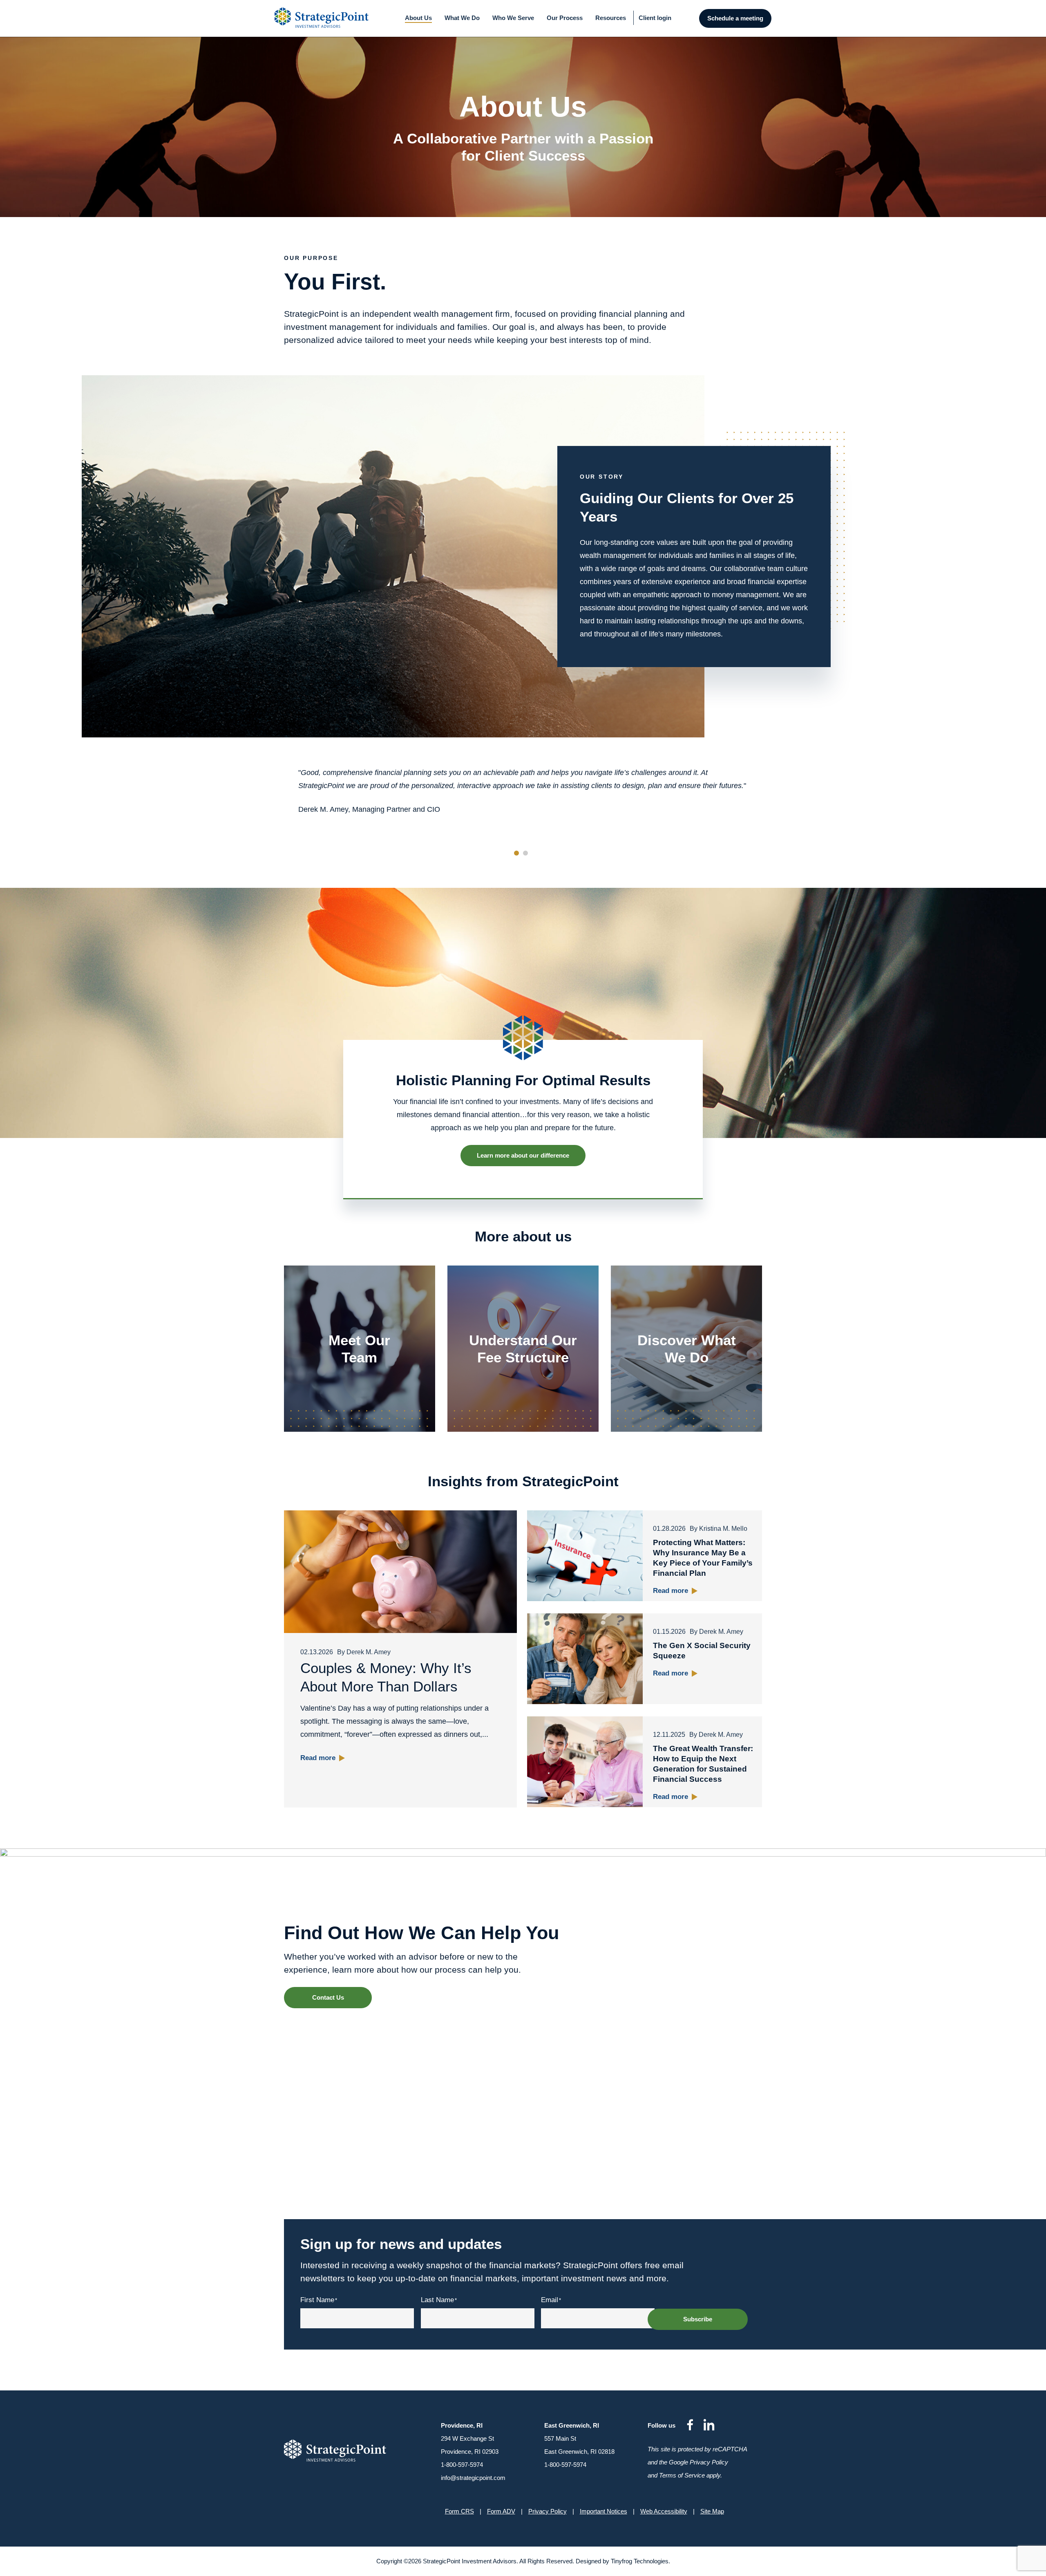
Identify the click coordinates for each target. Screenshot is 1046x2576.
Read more (318, 1758)
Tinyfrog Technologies (640, 2561)
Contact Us (328, 1997)
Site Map (712, 2511)
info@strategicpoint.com (473, 2478)
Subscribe (698, 2319)
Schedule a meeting (735, 18)
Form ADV (501, 2511)
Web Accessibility (664, 2511)
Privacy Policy (548, 2511)
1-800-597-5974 (462, 2465)
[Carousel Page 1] (516, 853)
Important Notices (603, 2511)
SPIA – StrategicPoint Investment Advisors (326, 18)
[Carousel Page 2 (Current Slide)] (525, 853)
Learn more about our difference (523, 1155)
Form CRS (459, 2511)
